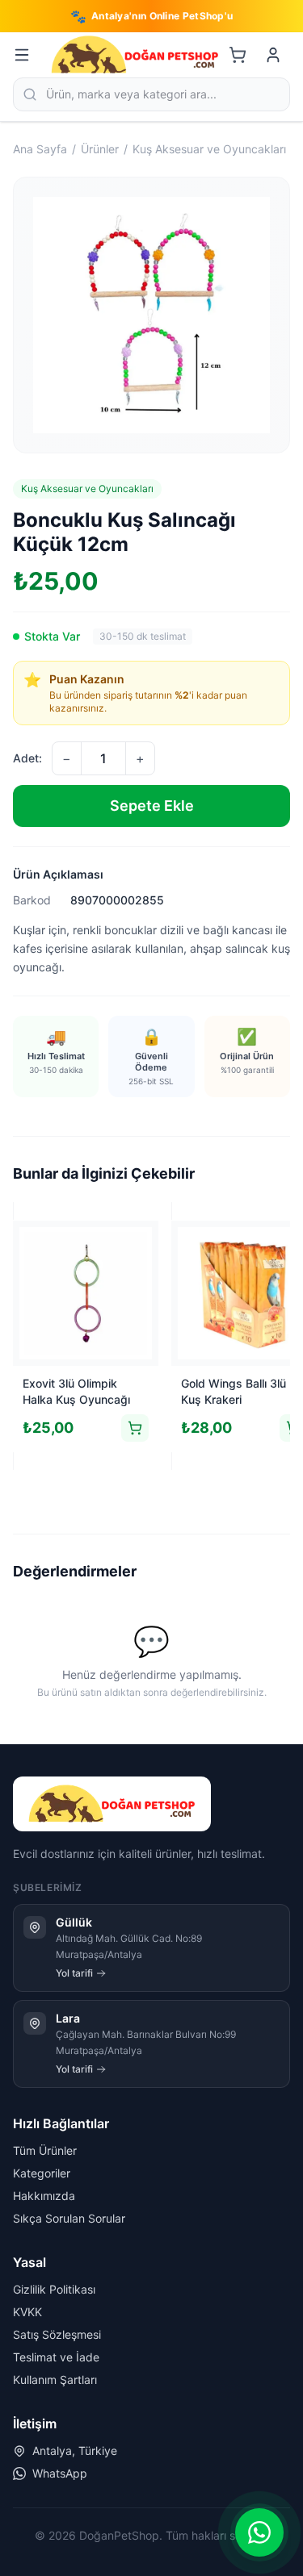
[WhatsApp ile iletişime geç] (259, 2532)
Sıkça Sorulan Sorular (69, 2218)
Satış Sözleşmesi (57, 2334)
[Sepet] (238, 55)
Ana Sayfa (40, 149)
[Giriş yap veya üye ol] (273, 55)
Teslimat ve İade (56, 2357)
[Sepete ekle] (135, 1428)
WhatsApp (60, 2473)
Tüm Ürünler (45, 2150)
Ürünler (100, 149)
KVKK (27, 2312)
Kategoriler (42, 2173)
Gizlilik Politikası (54, 2289)
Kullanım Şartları (55, 2380)
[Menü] (22, 55)
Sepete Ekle (152, 806)
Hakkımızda (44, 2196)
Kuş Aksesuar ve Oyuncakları (209, 149)
